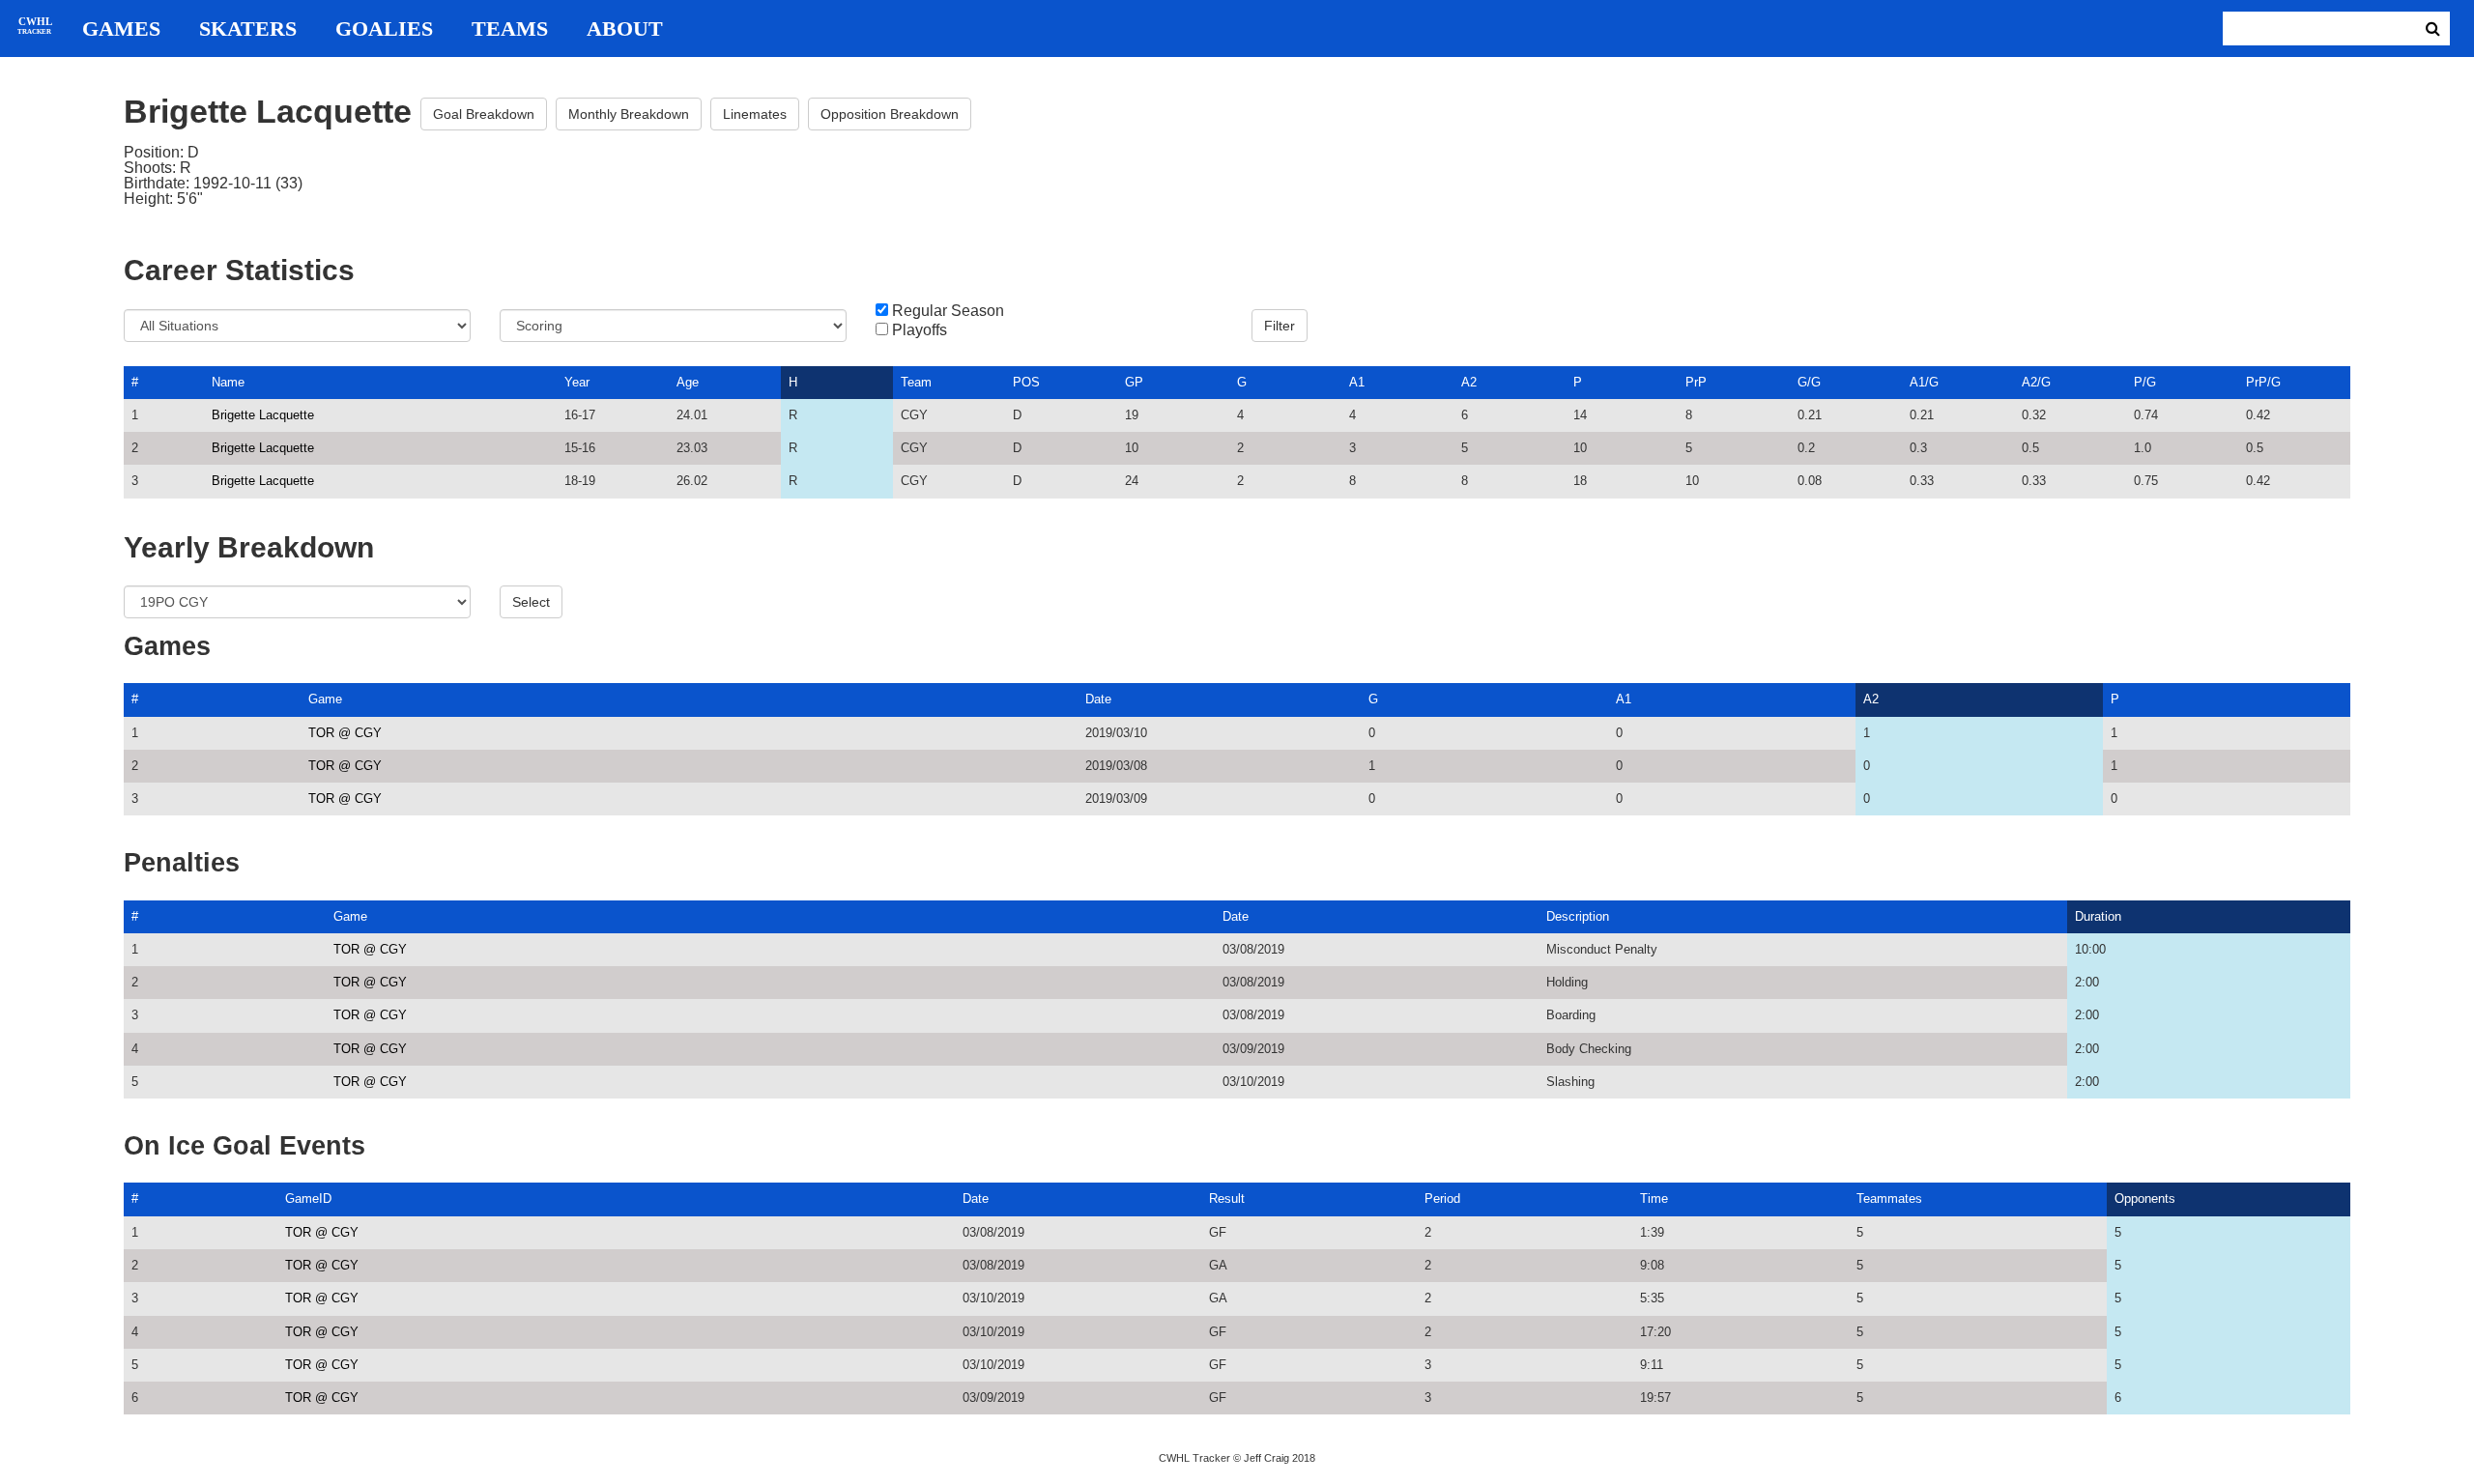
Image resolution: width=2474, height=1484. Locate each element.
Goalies (384, 29)
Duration (2098, 916)
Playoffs (920, 330)
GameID (308, 1199)
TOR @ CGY (345, 733)
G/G (1809, 382)
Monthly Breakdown (629, 114)
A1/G (1924, 382)
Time (1654, 1199)
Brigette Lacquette (263, 415)
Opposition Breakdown (890, 114)
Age (688, 382)
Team (916, 382)
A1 (1357, 382)
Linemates (755, 114)
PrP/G (2263, 382)
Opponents (2145, 1199)
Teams (510, 29)
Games (121, 29)
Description (1578, 916)
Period (1442, 1199)
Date (1098, 699)
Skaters (248, 29)
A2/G (2036, 382)
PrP (1696, 382)
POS (1026, 382)
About (625, 29)
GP (1134, 382)
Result (1227, 1199)
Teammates (1889, 1199)
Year (577, 382)
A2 (1469, 382)
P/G (2145, 382)
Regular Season (948, 311)
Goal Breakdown (484, 114)
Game (325, 699)
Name (228, 382)
